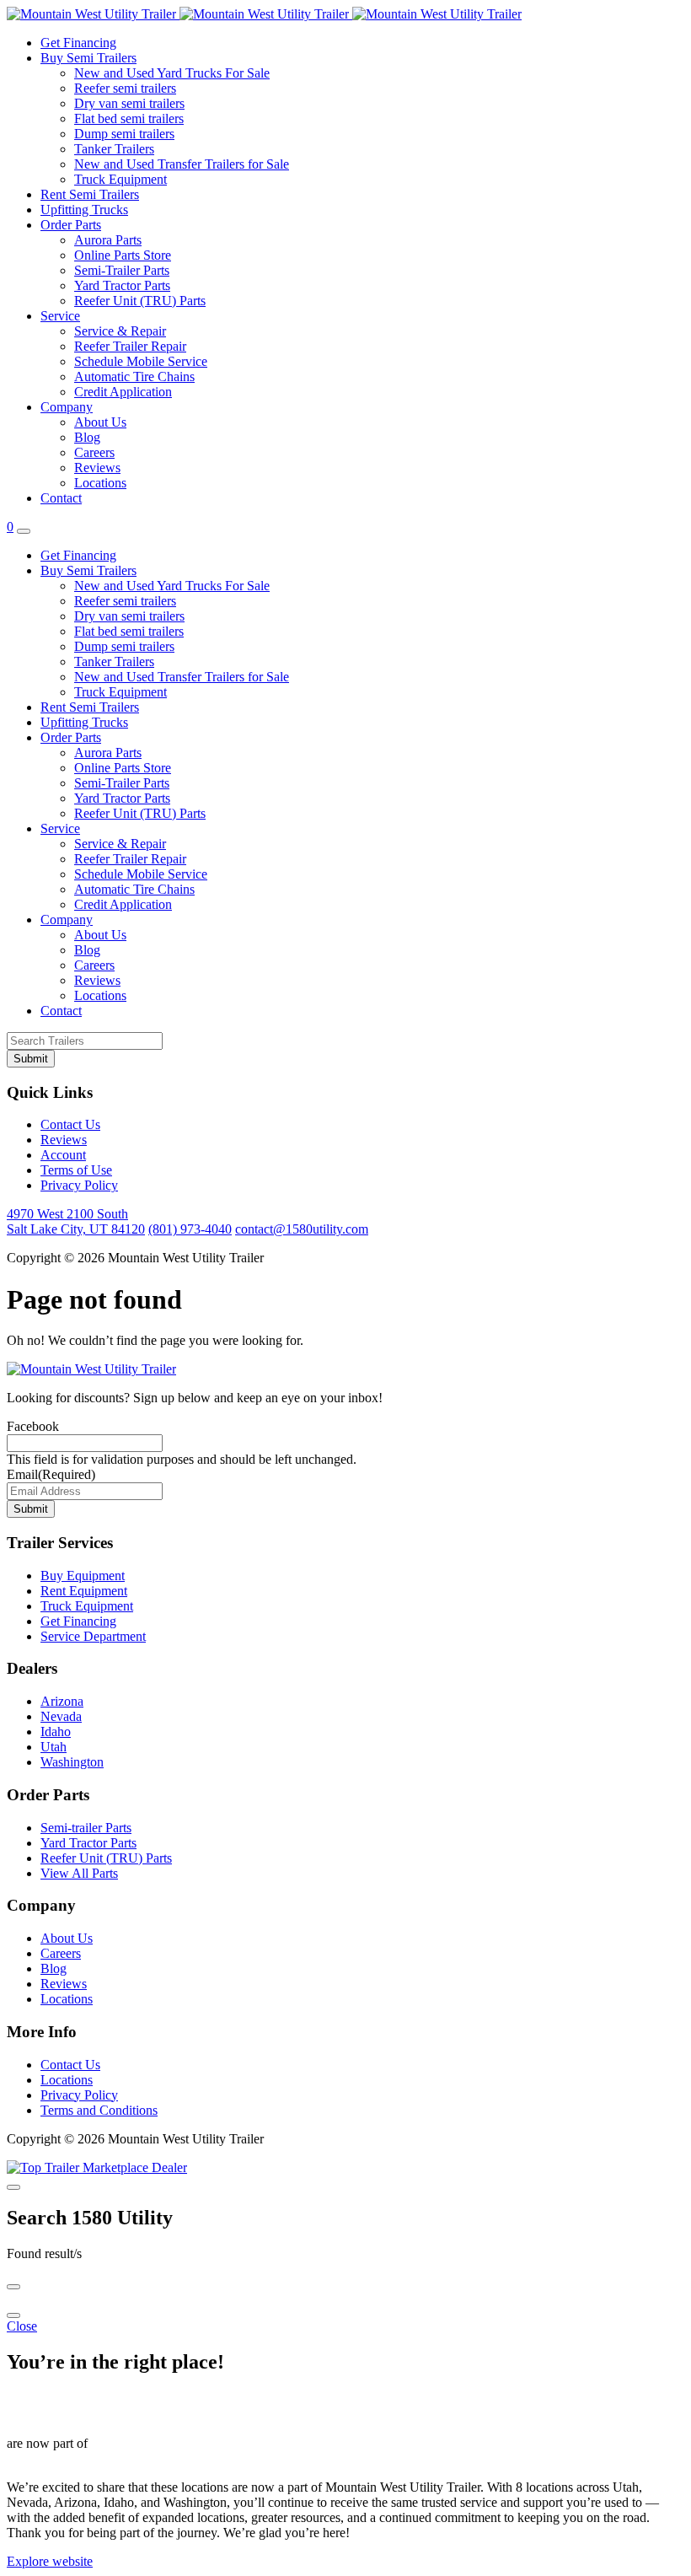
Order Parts (71, 225)
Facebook (33, 1426)
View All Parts (79, 1873)
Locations (100, 483)
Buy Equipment (83, 1576)
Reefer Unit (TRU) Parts (140, 301)
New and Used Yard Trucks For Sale (172, 73)
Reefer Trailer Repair (130, 346)
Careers (94, 452)
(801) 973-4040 (190, 1229)
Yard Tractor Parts (122, 285)
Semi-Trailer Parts (122, 270)
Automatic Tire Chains (134, 376)
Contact (61, 498)
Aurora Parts (108, 240)
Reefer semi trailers (125, 88)
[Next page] (13, 2315)
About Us (100, 422)
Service (60, 316)
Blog (87, 437)
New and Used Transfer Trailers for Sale (182, 164)
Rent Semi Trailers (90, 194)
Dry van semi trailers (129, 103)
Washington (72, 1762)
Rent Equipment (84, 1591)
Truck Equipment (121, 179)
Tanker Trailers (114, 149)
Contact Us (70, 1124)
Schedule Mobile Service (141, 361)
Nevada (61, 1716)
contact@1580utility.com (302, 1229)
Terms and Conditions (99, 2110)
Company (67, 407)
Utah (54, 1747)
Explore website (50, 2561)
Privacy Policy (79, 1185)
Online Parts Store (123, 255)
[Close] (13, 2187)
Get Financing (78, 43)
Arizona (62, 1701)
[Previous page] (13, 2287)
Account (63, 1155)
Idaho (56, 1732)
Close (22, 2326)
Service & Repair (120, 331)
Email (51, 1474)
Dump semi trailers (124, 134)
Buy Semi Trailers (88, 58)
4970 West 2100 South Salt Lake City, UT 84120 (76, 1221)
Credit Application (123, 392)
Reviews (97, 468)
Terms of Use (76, 1170)
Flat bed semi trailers (129, 118)
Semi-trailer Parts (86, 1828)
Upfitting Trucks (84, 210)
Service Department (93, 1636)
